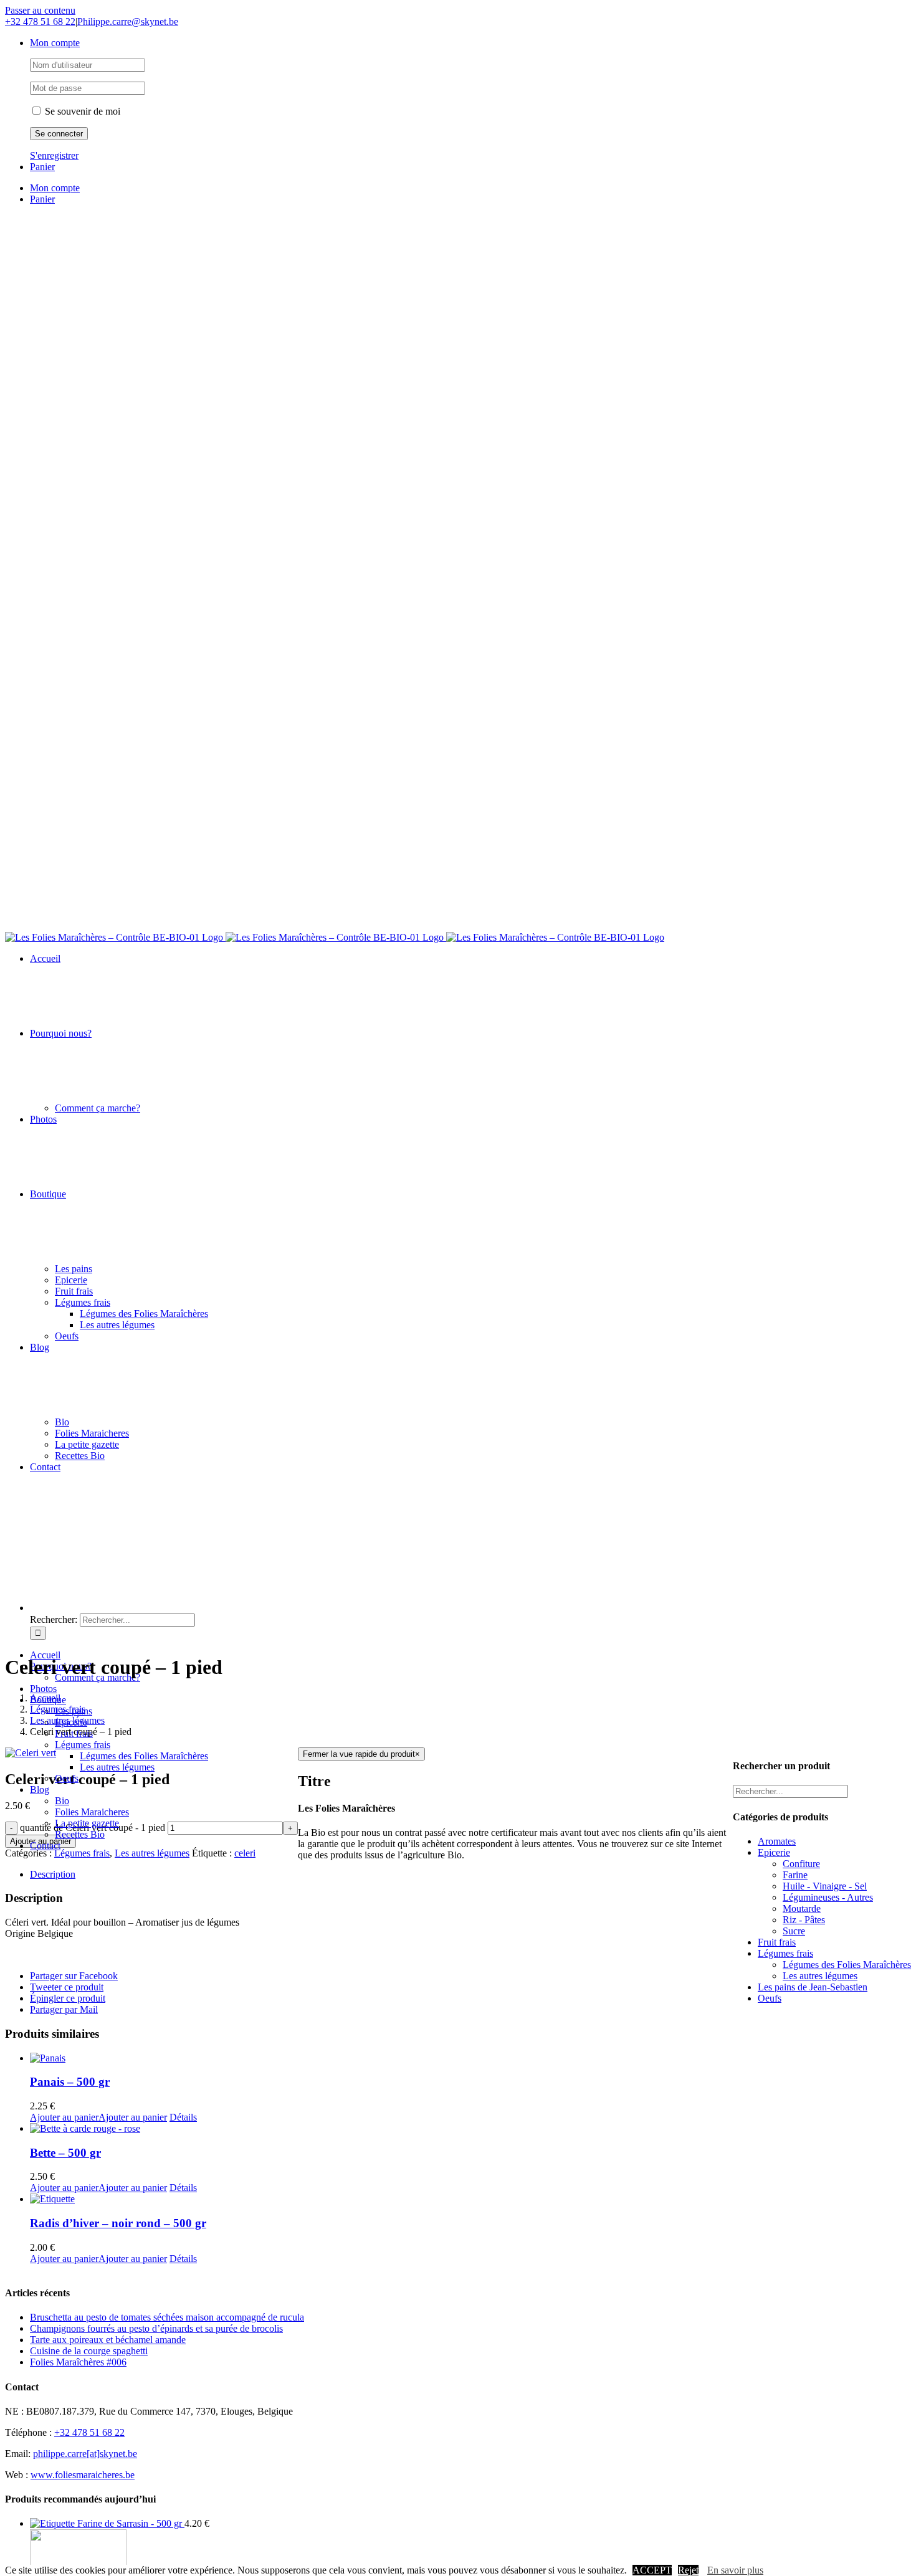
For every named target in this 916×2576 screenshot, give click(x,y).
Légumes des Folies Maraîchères (847, 1965)
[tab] (164, 1875)
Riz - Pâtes (804, 1920)
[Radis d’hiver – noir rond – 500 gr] (164, 2199)
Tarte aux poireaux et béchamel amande (108, 2340)
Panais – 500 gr (70, 2082)
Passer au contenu (40, 10)
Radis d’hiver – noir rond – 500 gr (118, 2223)
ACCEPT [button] (652, 2570)
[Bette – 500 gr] (164, 2129)
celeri (245, 1853)
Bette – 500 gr (65, 2153)
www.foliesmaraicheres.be (83, 2475)
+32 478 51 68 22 (40, 21)
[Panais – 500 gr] (164, 2058)
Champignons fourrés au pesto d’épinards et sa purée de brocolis (156, 2328)
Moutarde (802, 1908)
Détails (183, 2117)
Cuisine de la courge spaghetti (89, 2351)
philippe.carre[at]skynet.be (85, 2454)
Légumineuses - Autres (828, 1897)
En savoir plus (735, 2570)
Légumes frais (82, 1853)
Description (53, 1874)
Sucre (794, 1931)
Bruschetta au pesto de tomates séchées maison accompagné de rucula (167, 2317)
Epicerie (774, 1852)
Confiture (801, 1864)
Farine (795, 1875)
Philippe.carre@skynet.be (128, 21)
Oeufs (770, 1998)
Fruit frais (777, 1942)
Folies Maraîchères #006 (78, 2362)
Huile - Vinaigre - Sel (825, 1886)
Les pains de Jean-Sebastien (813, 1987)
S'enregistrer (54, 155)
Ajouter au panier (64, 2117)
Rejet (688, 2570)
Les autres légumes (152, 1853)
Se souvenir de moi (81, 111)
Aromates (777, 1841)
